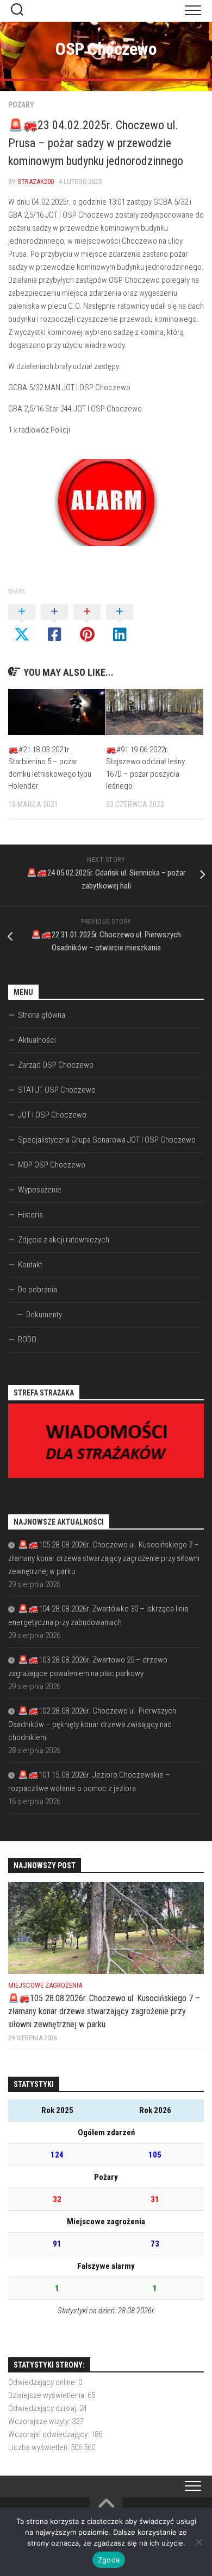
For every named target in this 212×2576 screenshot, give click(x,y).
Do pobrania (38, 1290)
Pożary (21, 105)
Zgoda (109, 2560)
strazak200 (36, 182)
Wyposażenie (40, 1190)
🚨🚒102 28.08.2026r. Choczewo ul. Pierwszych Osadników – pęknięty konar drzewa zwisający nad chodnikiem (92, 1724)
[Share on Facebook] (54, 624)
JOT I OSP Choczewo (52, 1115)
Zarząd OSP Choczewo (56, 1065)
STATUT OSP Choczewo (57, 1090)
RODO (27, 1340)
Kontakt (30, 1265)
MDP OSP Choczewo (52, 1165)
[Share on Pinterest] (87, 624)
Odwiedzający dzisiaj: (44, 2408)
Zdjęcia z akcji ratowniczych (64, 1240)
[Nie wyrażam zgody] (198, 2542)
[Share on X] (22, 624)
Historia (30, 1215)
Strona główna (42, 1015)
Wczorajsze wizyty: (40, 2421)
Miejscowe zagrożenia (45, 1985)
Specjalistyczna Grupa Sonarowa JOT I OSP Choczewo (107, 1140)
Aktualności (37, 1040)
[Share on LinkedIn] (120, 624)
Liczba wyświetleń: (39, 2447)
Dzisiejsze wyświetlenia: (48, 2395)
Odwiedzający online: (43, 2382)
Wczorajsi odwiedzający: (49, 2434)
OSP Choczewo (106, 49)
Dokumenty (44, 1315)
